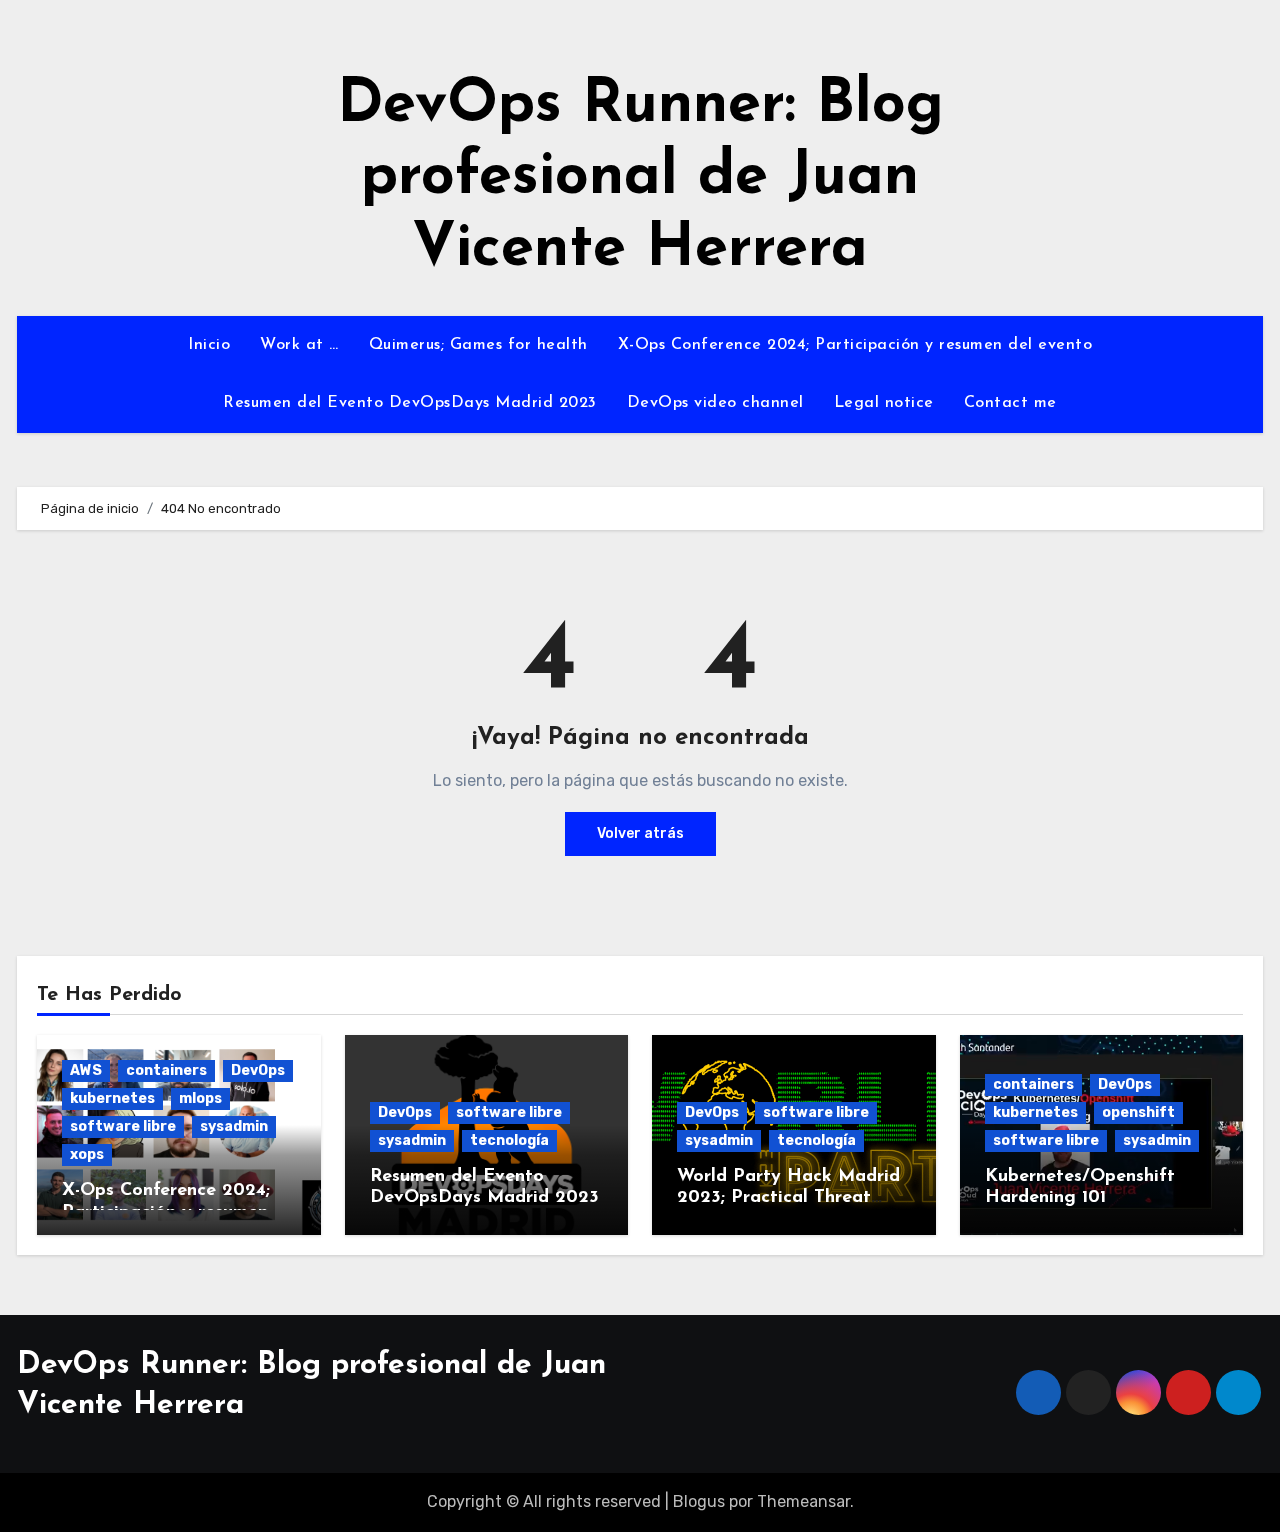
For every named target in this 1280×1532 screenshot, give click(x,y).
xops (87, 1154)
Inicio (209, 345)
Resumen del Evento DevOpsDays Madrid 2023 (410, 403)
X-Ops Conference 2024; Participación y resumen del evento (855, 345)
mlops (200, 1098)
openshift (1138, 1112)
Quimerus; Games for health (478, 345)
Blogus (699, 1501)
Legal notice (884, 403)
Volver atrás (640, 833)
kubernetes (112, 1098)
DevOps (258, 1070)
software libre (123, 1126)
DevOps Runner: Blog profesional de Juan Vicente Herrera (640, 178)
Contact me (1010, 403)
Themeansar (803, 1501)
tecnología (509, 1140)
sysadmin (234, 1126)
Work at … (299, 345)
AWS (86, 1070)
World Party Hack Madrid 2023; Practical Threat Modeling (788, 1198)
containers (166, 1070)
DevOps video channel (715, 403)
